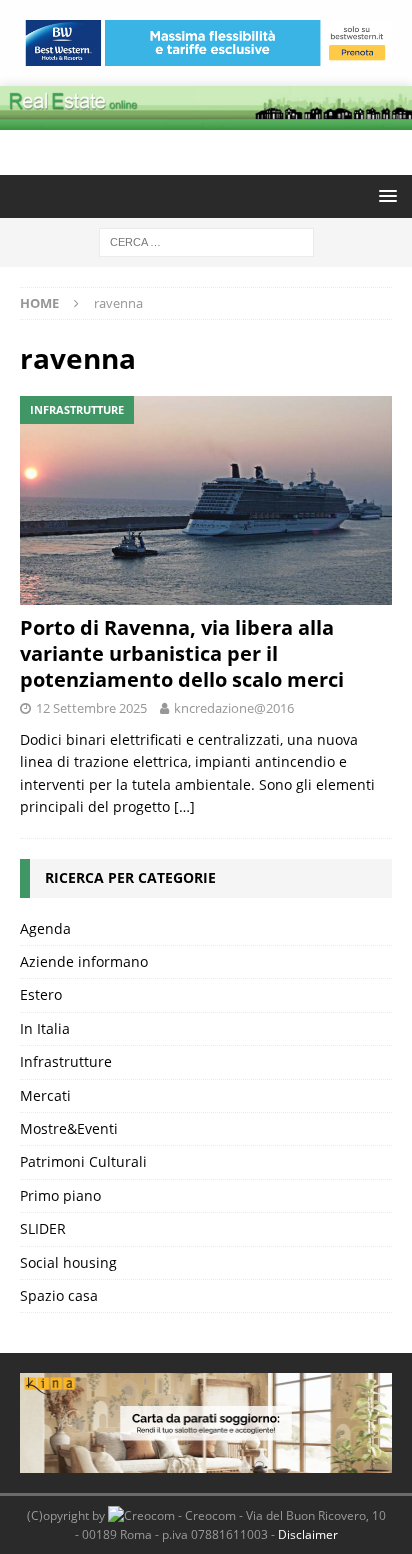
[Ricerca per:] (206, 240)
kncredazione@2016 (234, 708)
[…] (184, 806)
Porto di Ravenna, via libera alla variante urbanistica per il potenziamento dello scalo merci (182, 653)
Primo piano (60, 1195)
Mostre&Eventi (69, 1128)
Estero (41, 994)
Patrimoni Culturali (83, 1161)
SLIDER (43, 1228)
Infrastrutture (66, 1061)
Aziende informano (84, 961)
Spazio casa (59, 1295)
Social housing (68, 1262)
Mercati (45, 1095)
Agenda (45, 928)
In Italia (45, 1028)
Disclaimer (308, 1534)
